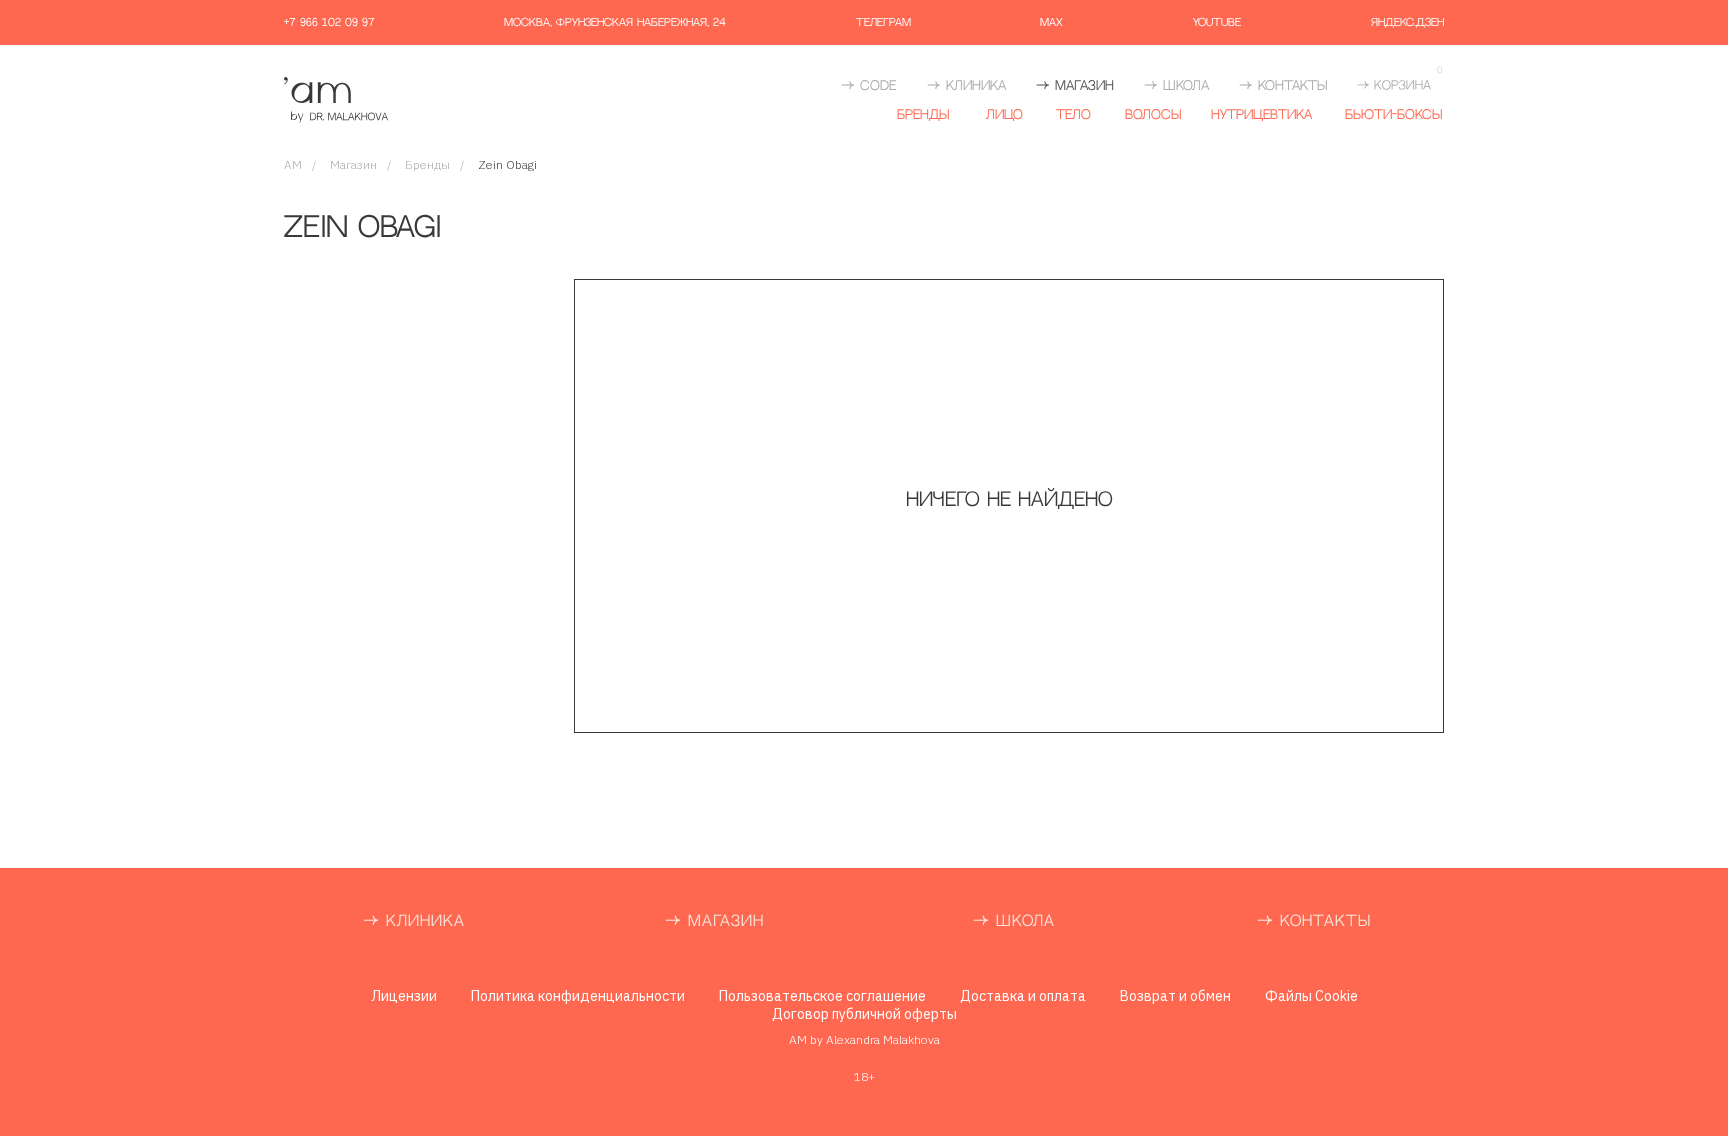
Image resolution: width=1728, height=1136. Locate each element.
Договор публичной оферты (864, 1014)
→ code (869, 86)
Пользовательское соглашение (822, 996)
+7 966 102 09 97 (329, 23)
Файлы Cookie (1311, 996)
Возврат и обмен (1175, 996)
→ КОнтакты (1283, 86)
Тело (1073, 115)
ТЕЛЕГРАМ (883, 23)
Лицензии (404, 996)
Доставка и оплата (1023, 996)
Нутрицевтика (1261, 115)
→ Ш (992, 921)
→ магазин (1075, 86)
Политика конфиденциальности (578, 996)
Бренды (923, 115)
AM (293, 164)
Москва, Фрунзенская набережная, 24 (615, 23)
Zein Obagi (507, 164)
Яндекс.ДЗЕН (1407, 23)
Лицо (1004, 115)
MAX (1051, 23)
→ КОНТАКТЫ (1314, 921)
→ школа (1176, 86)
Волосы (1153, 115)
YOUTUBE (1217, 23)
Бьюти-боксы (1393, 115)
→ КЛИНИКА (966, 86)
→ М (683, 921)
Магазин (353, 164)
